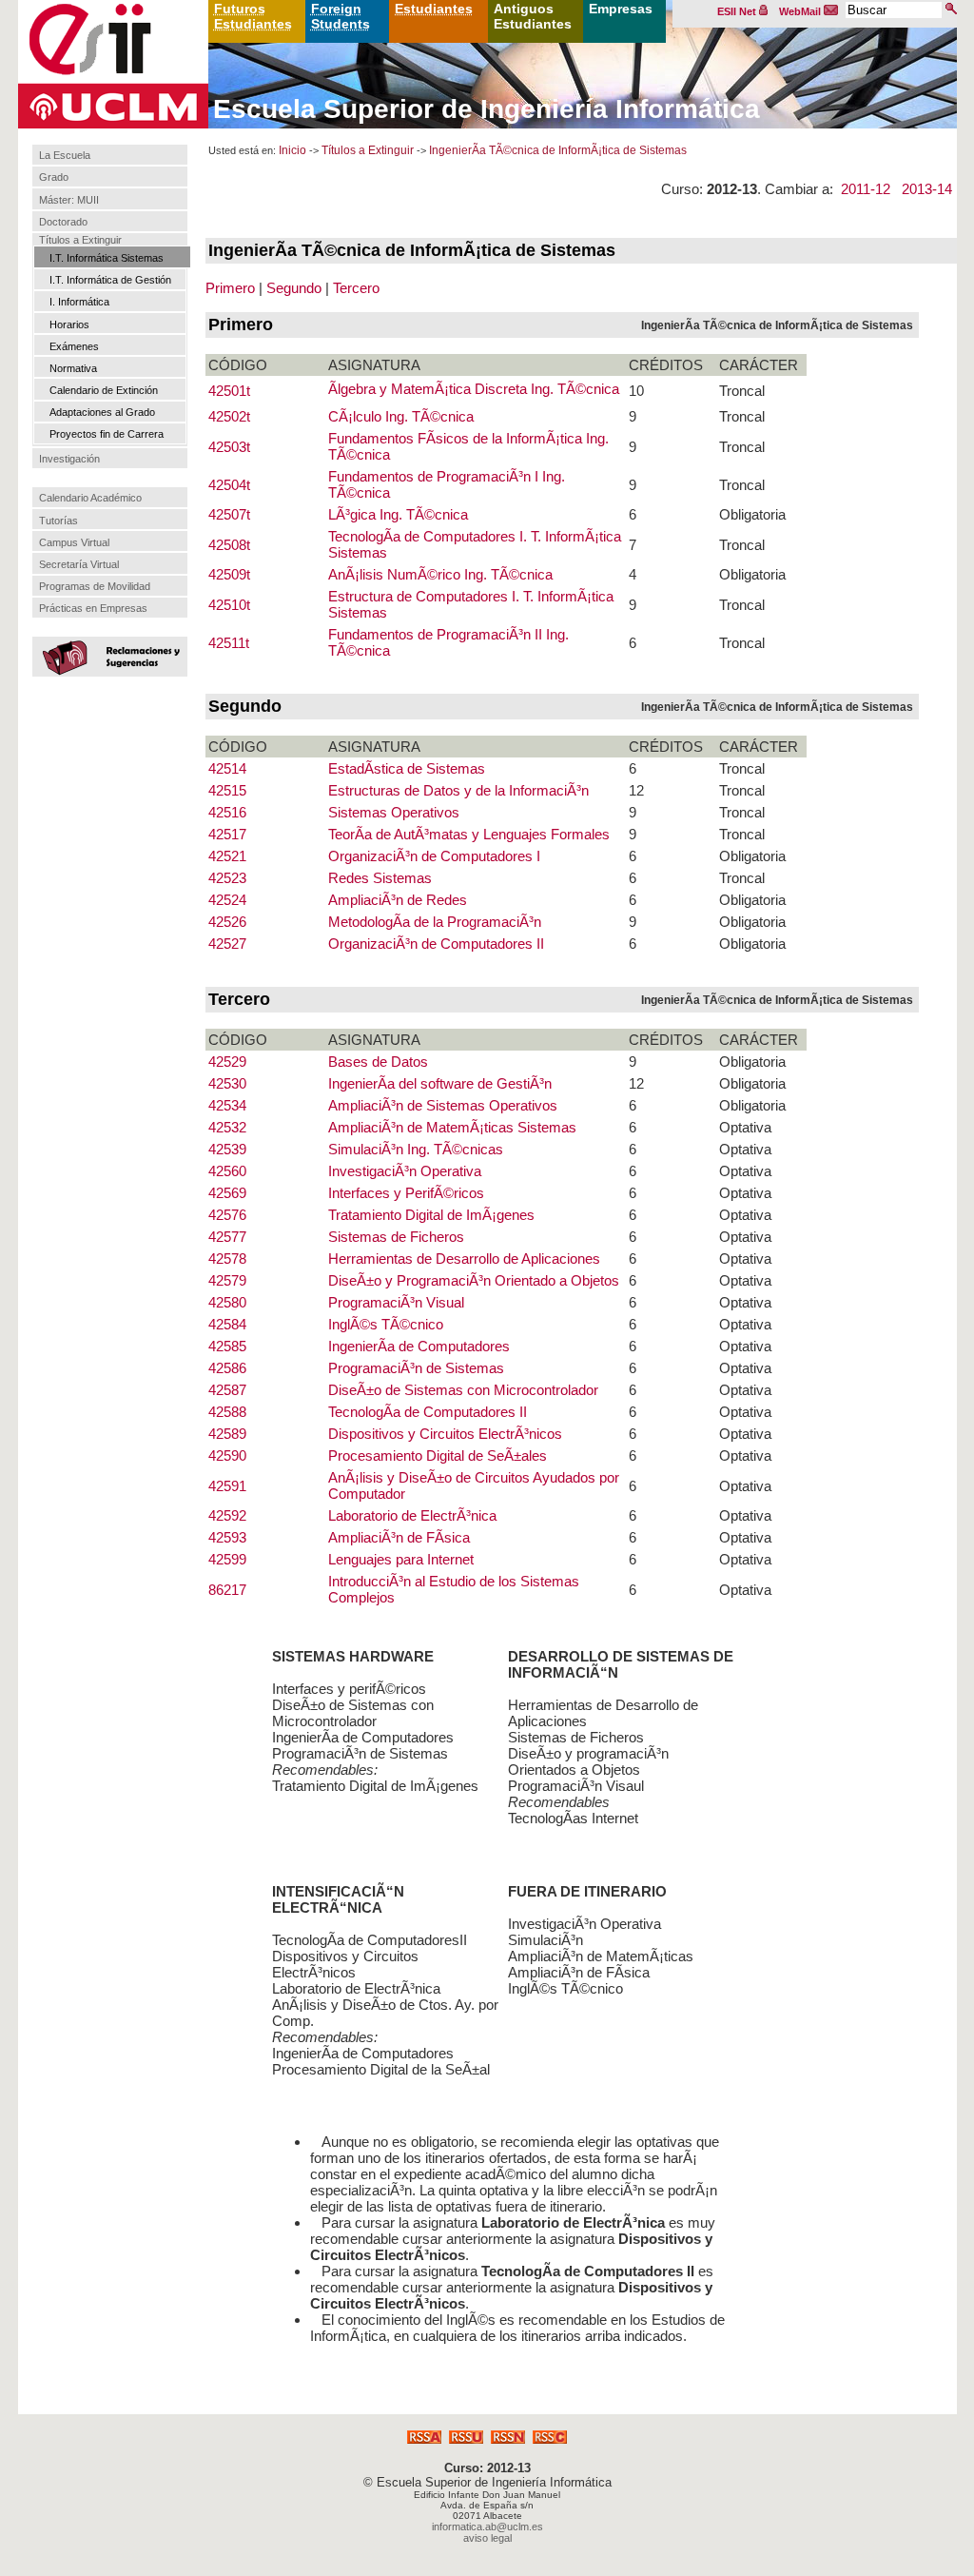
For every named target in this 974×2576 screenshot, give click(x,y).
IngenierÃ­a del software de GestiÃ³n (440, 1083)
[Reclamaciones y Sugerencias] (107, 656)
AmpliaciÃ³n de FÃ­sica (399, 1537)
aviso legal (487, 2538)
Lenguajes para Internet (401, 1559)
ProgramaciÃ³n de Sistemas (416, 1368)
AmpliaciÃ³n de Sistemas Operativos (443, 1105)
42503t (229, 447)
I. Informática (79, 302)
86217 (227, 1590)
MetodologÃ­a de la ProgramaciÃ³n (435, 922)
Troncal (742, 391)
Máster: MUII (69, 200)
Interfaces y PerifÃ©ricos (406, 1193)
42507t (229, 514)
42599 (227, 1559)
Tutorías (58, 521)
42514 (227, 768)
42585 (227, 1346)
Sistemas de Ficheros (396, 1237)
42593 (227, 1537)
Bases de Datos (378, 1062)
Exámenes (74, 346)
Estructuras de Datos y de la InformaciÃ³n (458, 790)
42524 (227, 900)
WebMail (801, 11)
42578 (227, 1259)
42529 (227, 1062)
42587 (227, 1390)
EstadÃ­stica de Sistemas (407, 768)
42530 (227, 1083)
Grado (54, 178)
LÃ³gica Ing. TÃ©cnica (398, 514)
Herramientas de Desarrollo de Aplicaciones (464, 1259)
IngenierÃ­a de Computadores (419, 1346)
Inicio (292, 150)
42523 (227, 878)
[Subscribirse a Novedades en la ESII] (466, 2438)
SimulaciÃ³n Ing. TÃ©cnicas (416, 1149)
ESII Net (738, 11)
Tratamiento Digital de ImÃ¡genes (431, 1215)
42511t (229, 643)
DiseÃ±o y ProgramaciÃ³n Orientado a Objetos (474, 1280)
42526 (227, 922)
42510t (229, 605)
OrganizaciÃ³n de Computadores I (434, 856)
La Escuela (65, 155)
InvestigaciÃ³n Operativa (405, 1171)
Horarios (69, 324)
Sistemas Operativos (394, 812)
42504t (229, 485)
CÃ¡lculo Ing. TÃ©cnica (401, 416)
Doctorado (63, 222)
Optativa (745, 1127)
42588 (227, 1412)
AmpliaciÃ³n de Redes (398, 900)
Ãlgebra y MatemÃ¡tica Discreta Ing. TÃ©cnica (474, 389)
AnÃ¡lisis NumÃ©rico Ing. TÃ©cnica (440, 574)
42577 (227, 1237)
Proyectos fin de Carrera (107, 434)
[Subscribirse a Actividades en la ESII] (424, 2438)
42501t (229, 391)
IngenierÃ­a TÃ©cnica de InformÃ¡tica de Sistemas (558, 150)
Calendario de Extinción (104, 390)
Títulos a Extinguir (80, 240)
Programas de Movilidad (95, 586)
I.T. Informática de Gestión (110, 280)
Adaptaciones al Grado (102, 412)
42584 (227, 1324)
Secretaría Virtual (79, 564)
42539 (227, 1149)
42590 (227, 1455)
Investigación (69, 459)
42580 (227, 1302)
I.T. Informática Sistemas (107, 258)
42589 (227, 1434)
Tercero (356, 288)
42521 (227, 856)
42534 (227, 1105)
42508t (229, 545)
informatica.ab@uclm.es (487, 2527)
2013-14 (927, 189)
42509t (229, 574)
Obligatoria (752, 514)
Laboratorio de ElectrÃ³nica (412, 1515)
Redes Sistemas (380, 878)
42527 (227, 944)
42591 (227, 1486)
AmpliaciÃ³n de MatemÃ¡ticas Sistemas (452, 1127)
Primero (230, 288)
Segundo (294, 288)
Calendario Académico (90, 498)
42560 (227, 1171)
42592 (227, 1515)
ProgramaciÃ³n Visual (396, 1302)
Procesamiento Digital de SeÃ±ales (438, 1455)
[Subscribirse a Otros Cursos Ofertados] (550, 2438)
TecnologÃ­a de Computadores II (428, 1412)
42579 (227, 1280)
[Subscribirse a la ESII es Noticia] (508, 2438)
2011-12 (866, 189)
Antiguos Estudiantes (533, 16)
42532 (227, 1127)
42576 (227, 1215)
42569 (227, 1193)
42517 (227, 834)
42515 (227, 790)
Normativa (73, 368)
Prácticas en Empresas (93, 608)
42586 (227, 1368)
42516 (227, 812)
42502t (229, 416)
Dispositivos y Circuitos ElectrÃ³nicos (445, 1434)
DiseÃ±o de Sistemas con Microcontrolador (463, 1390)
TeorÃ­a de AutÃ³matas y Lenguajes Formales (469, 834)
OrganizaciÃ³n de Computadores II (436, 944)
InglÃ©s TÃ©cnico (386, 1324)
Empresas (621, 9)
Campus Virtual (74, 542)
